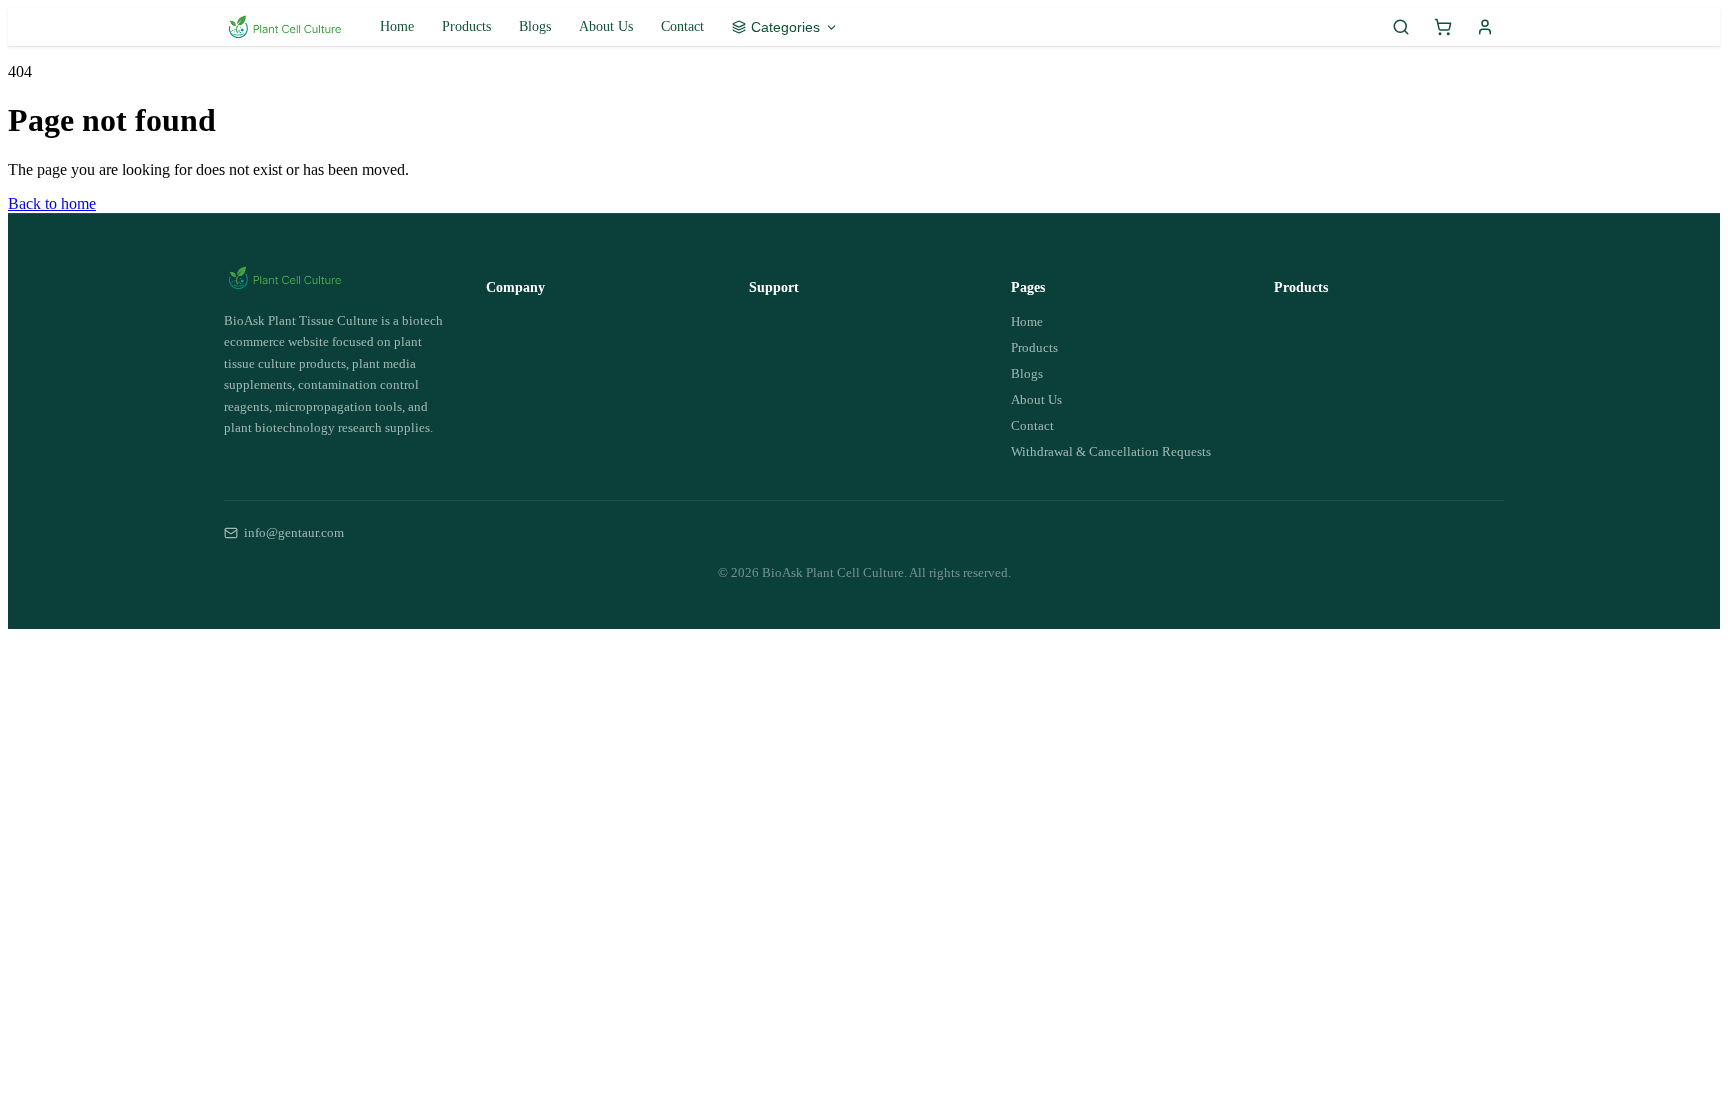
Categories (785, 27)
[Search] (1401, 27)
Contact (682, 26)
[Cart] (1443, 27)
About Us (606, 26)
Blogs (535, 26)
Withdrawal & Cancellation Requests (1111, 451)
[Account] (1485, 27)
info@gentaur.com (294, 532)
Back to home (52, 203)
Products (466, 26)
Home (397, 26)
